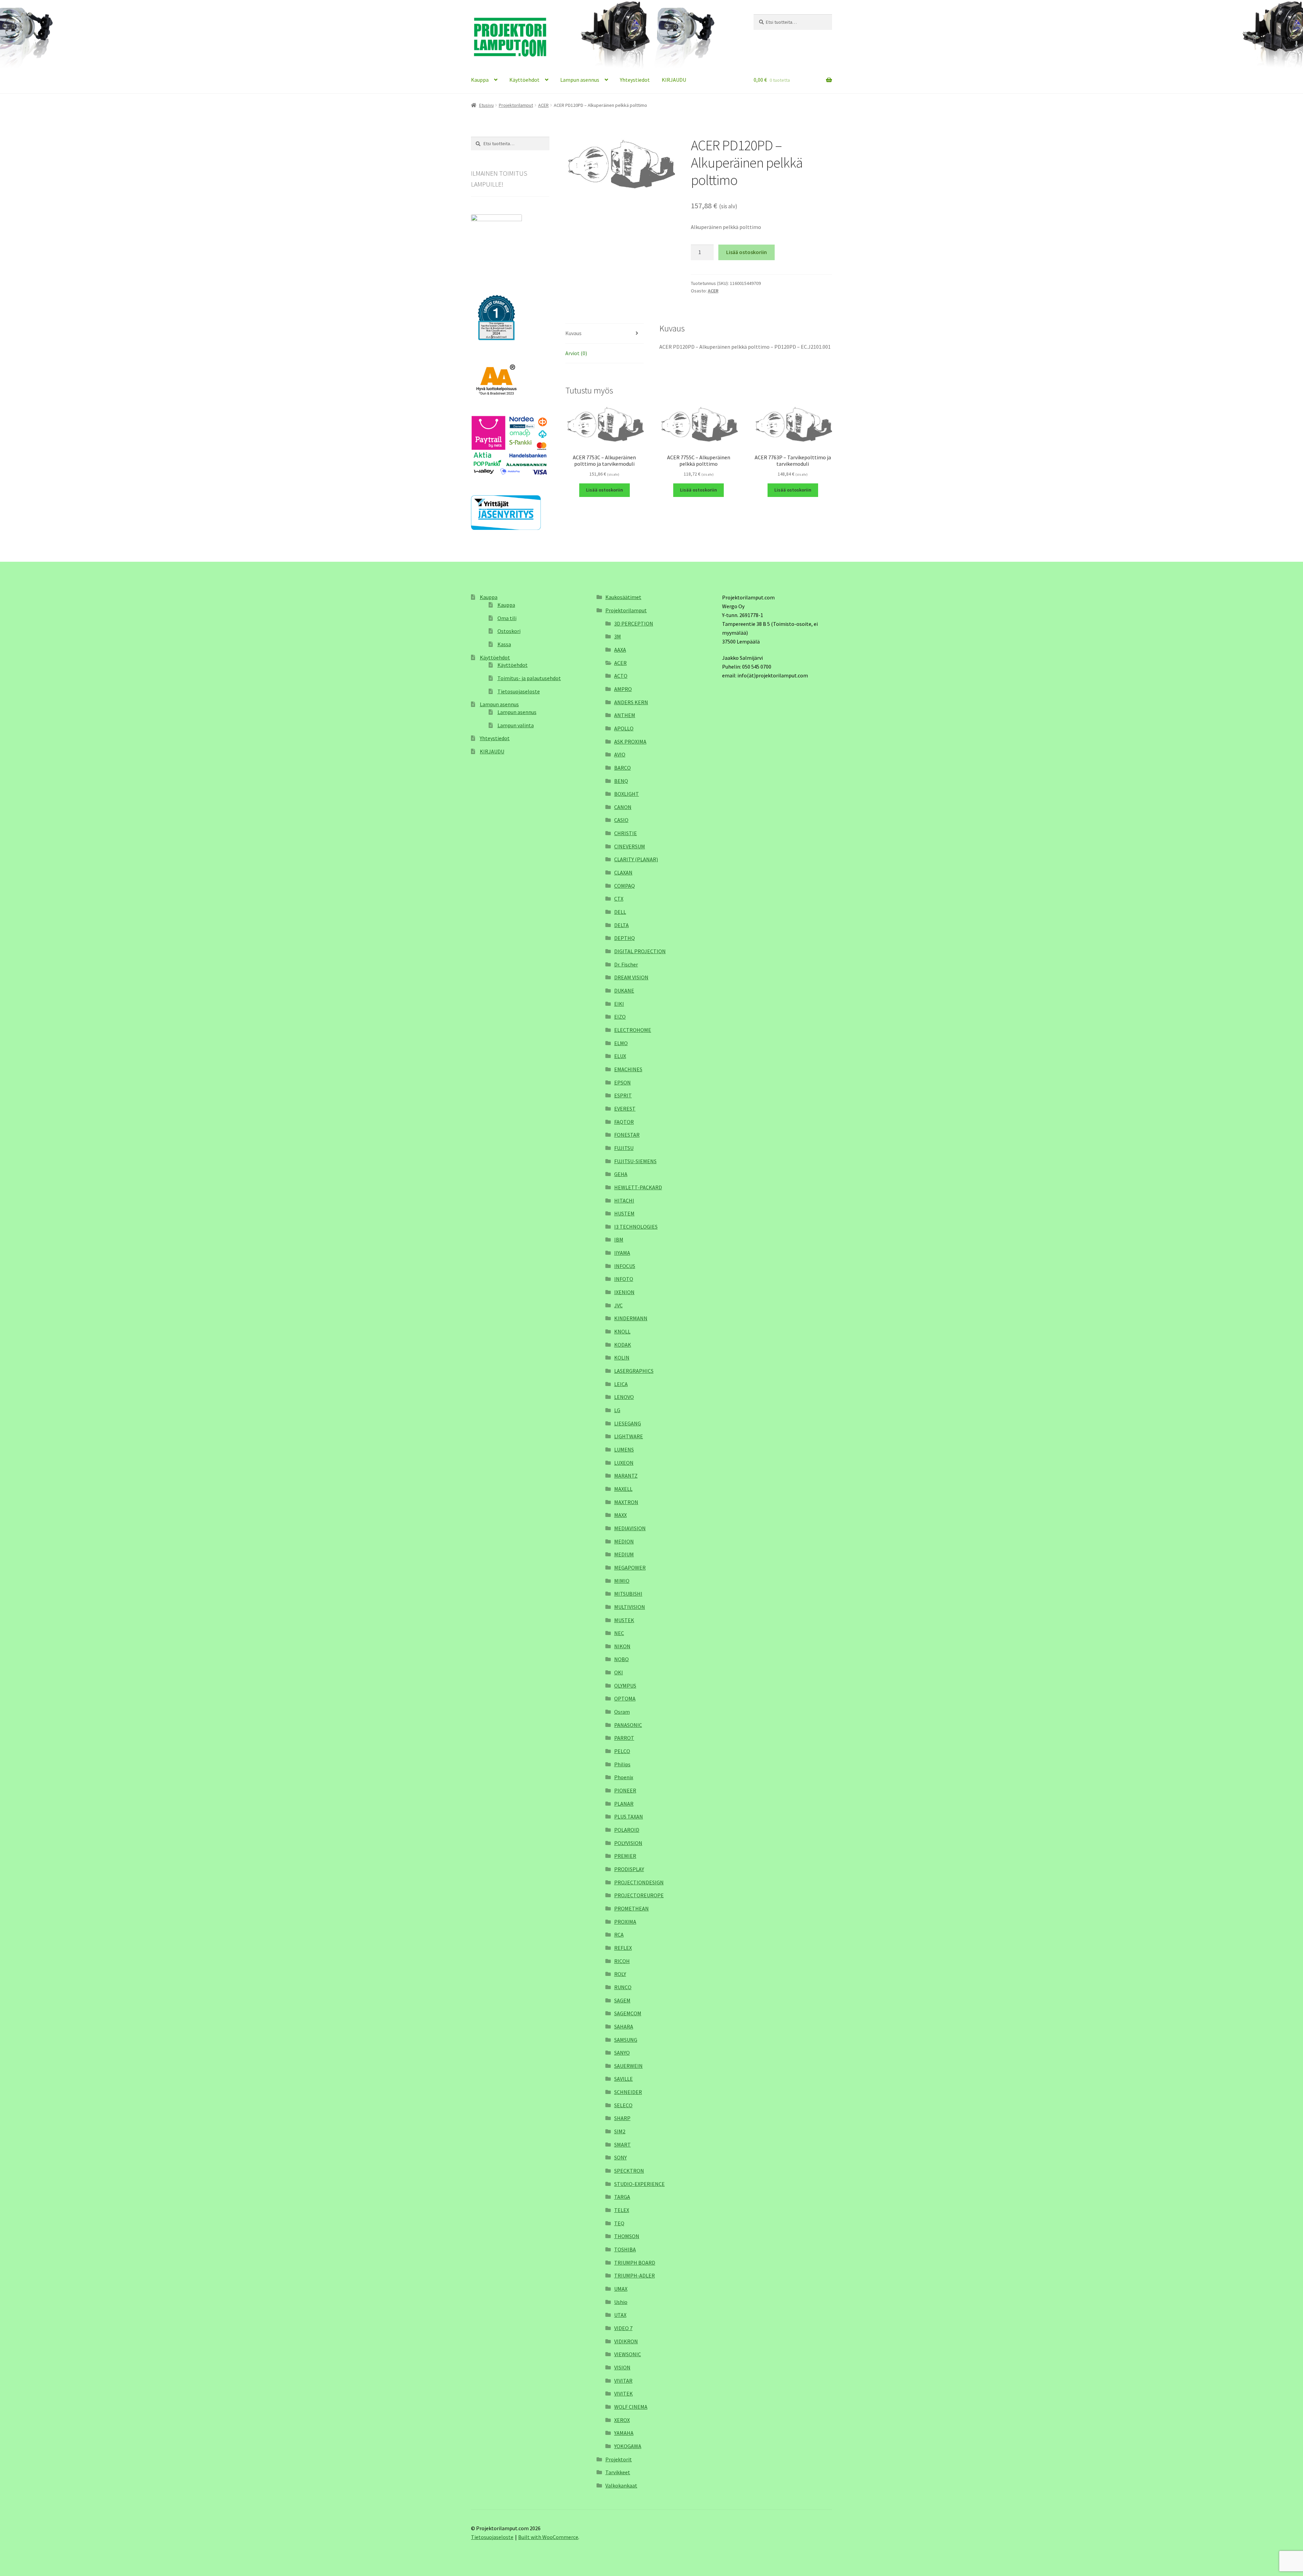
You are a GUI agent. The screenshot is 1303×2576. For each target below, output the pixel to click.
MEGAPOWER (630, 1568)
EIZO (620, 1017)
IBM (619, 1239)
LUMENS (624, 1449)
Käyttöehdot (524, 80)
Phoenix (624, 1777)
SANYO (622, 2053)
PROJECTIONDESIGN (639, 1882)
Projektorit (619, 2459)
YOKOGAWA (628, 2446)
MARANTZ (626, 1476)
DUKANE (624, 991)
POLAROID (627, 1830)
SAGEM (622, 2000)
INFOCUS (625, 1266)
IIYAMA (622, 1253)
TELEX (622, 2210)
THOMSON (627, 2236)
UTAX (620, 2315)
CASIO (621, 820)
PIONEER (625, 1790)
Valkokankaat (621, 2485)
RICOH (622, 1961)
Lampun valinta (516, 725)
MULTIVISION (630, 1607)
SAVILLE (624, 2079)
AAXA (620, 650)
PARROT (624, 1738)
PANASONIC (628, 1725)
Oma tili (507, 618)
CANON (623, 807)
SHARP (622, 2118)
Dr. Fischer (626, 964)
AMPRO (623, 689)
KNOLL (622, 1331)
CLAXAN (623, 872)
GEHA (621, 1174)
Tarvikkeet (618, 2472)
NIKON (622, 1646)
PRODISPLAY (629, 1869)
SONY (620, 2157)
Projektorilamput (516, 105)
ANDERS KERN (631, 702)
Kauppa (480, 80)
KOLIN (622, 1358)
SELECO (623, 2105)
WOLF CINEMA (631, 2407)
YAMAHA (624, 2433)
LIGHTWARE (629, 1436)
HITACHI (624, 1200)
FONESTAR (627, 1135)
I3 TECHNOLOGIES (636, 1227)
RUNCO (623, 1987)
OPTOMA (625, 1698)
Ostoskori (509, 631)
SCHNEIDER (628, 2092)
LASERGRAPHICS (634, 1371)
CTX (619, 899)
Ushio (621, 2302)
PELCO (622, 1751)
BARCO (622, 768)
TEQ (619, 2223)
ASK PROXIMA (630, 742)
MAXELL (623, 1489)
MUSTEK (624, 1620)
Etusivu (486, 105)
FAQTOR (624, 1122)
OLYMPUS (625, 1686)
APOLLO (624, 728)
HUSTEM (624, 1213)
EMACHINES (628, 1069)
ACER (543, 105)
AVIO (620, 754)
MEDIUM (624, 1554)
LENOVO (624, 1397)
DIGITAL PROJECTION (640, 951)
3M (618, 636)
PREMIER (625, 1856)
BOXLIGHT (627, 794)
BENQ (621, 781)
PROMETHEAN (631, 1908)
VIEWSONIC (628, 2354)
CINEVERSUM (630, 846)
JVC (618, 1305)
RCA (619, 1935)
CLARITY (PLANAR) (636, 859)
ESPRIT (623, 1095)
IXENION (624, 1292)
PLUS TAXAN (629, 1816)
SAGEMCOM (628, 2013)
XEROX (622, 2420)
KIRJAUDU (674, 80)
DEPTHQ (625, 938)
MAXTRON (626, 1502)
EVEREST (625, 1109)
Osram (622, 1712)
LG (617, 1410)
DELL (620, 912)
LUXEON (624, 1463)
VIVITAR (623, 2381)
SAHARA (624, 2026)
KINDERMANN (631, 1318)
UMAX (621, 2289)
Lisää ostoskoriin (747, 252)
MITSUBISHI (628, 1594)
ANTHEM (625, 715)
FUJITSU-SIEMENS (635, 1161)
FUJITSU (624, 1148)
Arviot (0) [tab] (576, 353)
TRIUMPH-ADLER (635, 2275)
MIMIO (622, 1581)
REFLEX (623, 1948)
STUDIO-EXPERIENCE (639, 2184)
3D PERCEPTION (634, 623)
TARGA (622, 2197)
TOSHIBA (625, 2249)
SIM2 (620, 2131)
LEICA (621, 1384)
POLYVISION (628, 1843)
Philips (622, 1764)
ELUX (620, 1056)
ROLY (620, 1974)
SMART (622, 2145)
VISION (622, 2367)
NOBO (621, 1659)
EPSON (622, 1082)
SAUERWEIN (628, 2066)
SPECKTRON (629, 2171)
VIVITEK (624, 2394)
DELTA (621, 925)
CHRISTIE (626, 833)
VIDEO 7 (623, 2328)
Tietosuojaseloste (519, 691)
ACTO (621, 676)
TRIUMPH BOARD (635, 2263)
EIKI (619, 1004)
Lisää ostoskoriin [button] (605, 490)
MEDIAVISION (630, 1528)
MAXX (620, 1515)
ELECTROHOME (633, 1030)
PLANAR (624, 1804)
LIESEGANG (628, 1423)
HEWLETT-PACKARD (638, 1187)
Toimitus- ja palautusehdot (529, 678)
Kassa (504, 644)
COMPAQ (625, 886)
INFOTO (624, 1279)
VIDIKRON (626, 2341)
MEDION (624, 1541)
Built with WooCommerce (548, 2537)
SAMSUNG (626, 2040)
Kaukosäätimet (623, 597)
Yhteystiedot (635, 80)
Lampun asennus (580, 80)
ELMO (621, 1043)
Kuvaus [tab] (573, 333)
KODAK (623, 1345)
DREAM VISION (631, 977)
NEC (619, 1633)
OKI (619, 1672)
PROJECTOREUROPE (639, 1895)
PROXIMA (625, 1922)
